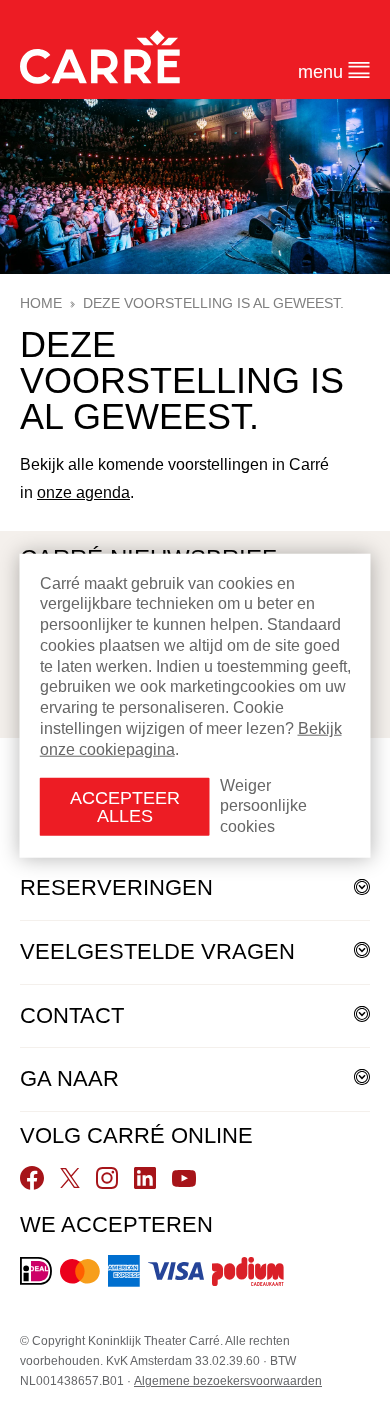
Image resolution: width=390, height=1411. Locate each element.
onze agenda (83, 492)
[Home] (100, 57)
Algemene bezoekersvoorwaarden (228, 1381)
